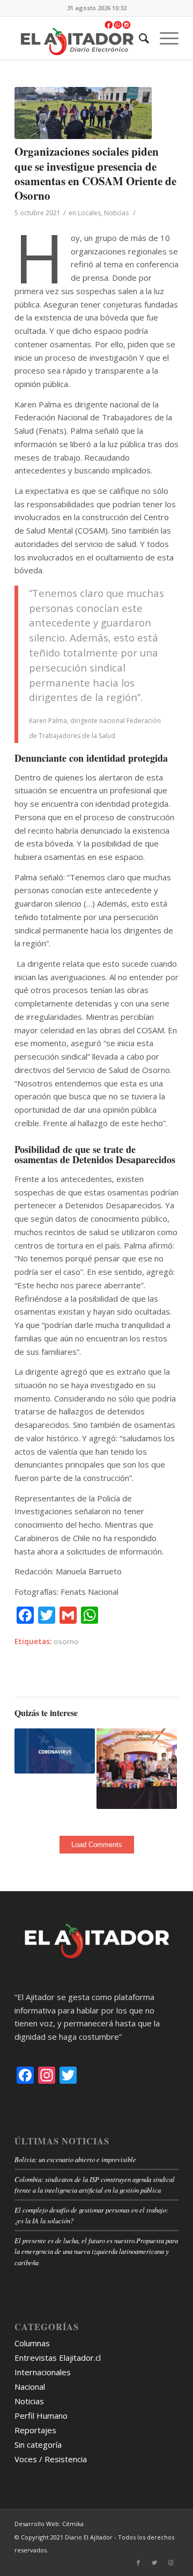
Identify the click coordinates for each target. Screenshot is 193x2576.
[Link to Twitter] (154, 2563)
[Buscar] (139, 38)
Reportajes (35, 2430)
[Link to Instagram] (170, 2563)
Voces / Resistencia (51, 2459)
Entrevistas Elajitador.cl (58, 2358)
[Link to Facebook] (138, 2563)
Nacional (30, 2387)
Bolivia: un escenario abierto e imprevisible (75, 2159)
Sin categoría (38, 2444)
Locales (89, 213)
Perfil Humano (41, 2416)
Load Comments (97, 1845)
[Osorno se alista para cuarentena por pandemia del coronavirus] (55, 1751)
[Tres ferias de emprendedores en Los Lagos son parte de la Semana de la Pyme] (137, 1769)
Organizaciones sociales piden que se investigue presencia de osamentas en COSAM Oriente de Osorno (95, 173)
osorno (66, 1641)
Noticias (116, 213)
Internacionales (43, 2372)
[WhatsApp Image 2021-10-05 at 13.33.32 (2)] (83, 113)
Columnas (32, 2343)
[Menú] (164, 38)
